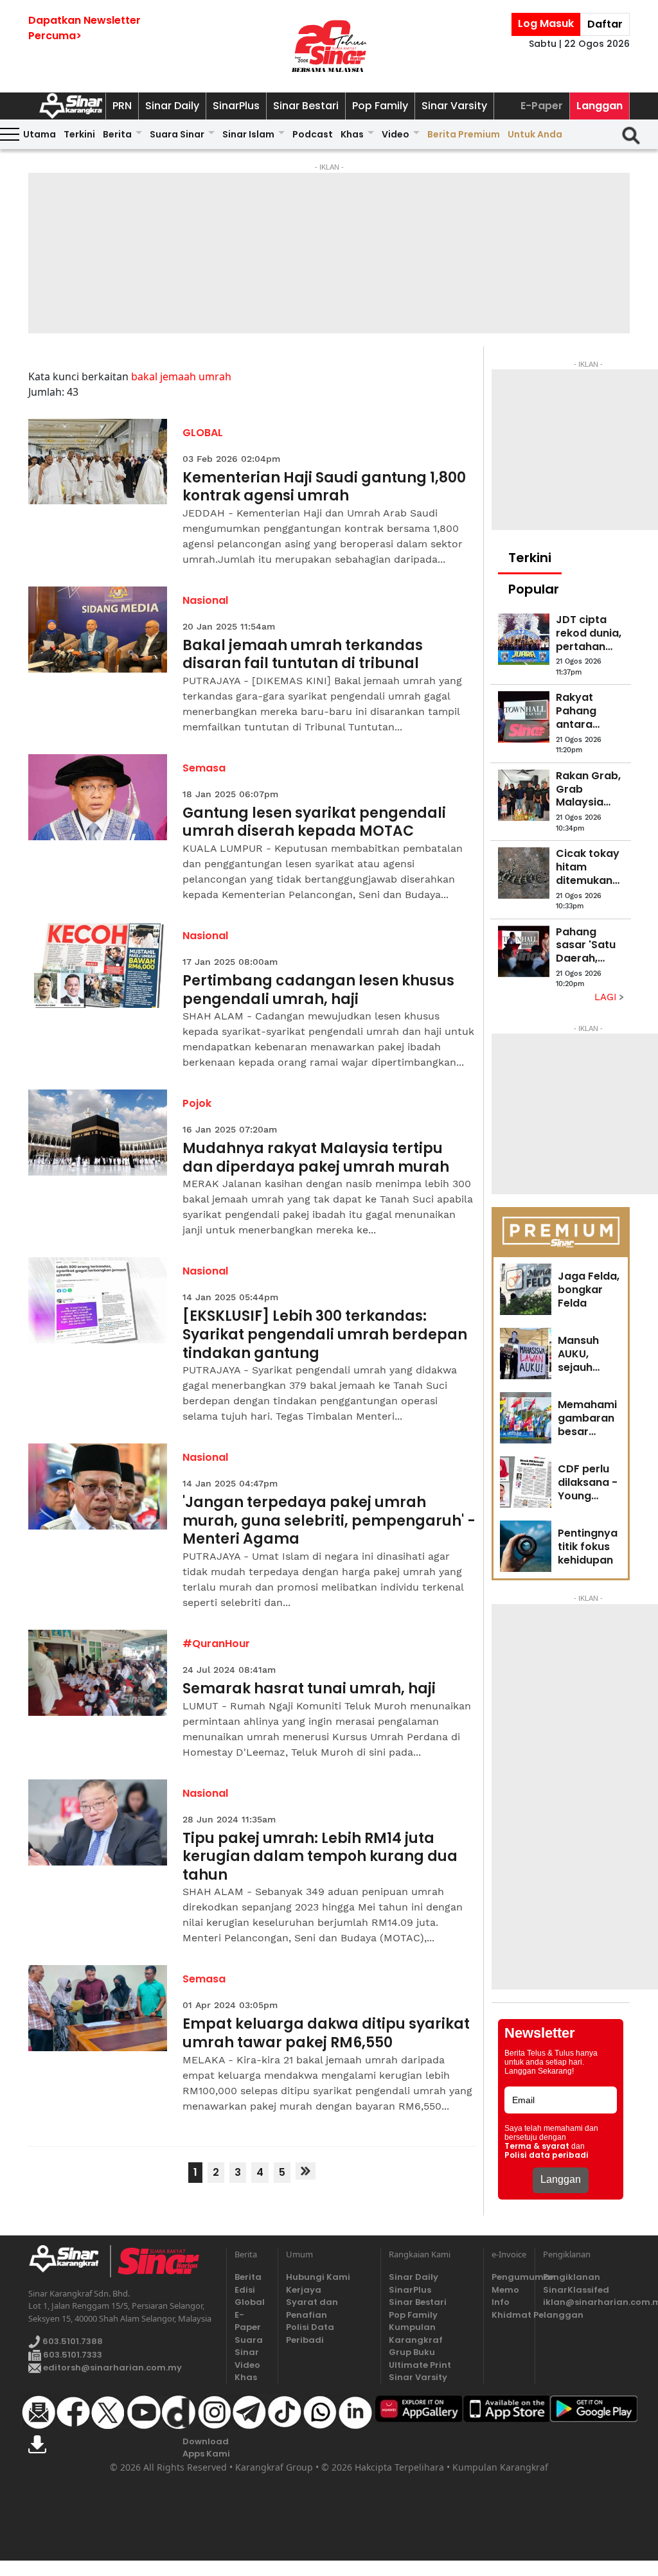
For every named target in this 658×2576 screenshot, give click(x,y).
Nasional (205, 600)
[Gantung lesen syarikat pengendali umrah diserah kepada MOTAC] (98, 797)
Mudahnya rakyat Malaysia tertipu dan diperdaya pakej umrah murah (316, 1158)
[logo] (69, 2261)
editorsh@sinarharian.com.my (111, 2368)
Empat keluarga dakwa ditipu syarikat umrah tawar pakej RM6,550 (326, 2033)
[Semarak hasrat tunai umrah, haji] (98, 1673)
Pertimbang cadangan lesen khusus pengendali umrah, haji (318, 990)
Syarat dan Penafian (312, 2308)
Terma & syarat (537, 2146)
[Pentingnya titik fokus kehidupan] (526, 1546)
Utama (40, 134)
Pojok (197, 1103)
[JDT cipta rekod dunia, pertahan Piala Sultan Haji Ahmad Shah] (524, 639)
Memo (505, 2290)
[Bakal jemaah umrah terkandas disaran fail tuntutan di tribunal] (98, 630)
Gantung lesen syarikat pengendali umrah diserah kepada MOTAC (314, 823)
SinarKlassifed (576, 2290)
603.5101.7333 (72, 2355)
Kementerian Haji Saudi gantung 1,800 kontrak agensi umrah (324, 487)
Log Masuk (546, 23)
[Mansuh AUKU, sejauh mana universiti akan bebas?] (526, 1354)
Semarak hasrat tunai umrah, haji (309, 1689)
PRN (122, 106)
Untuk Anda (535, 134)
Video (396, 134)
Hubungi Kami (318, 2277)
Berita (117, 134)
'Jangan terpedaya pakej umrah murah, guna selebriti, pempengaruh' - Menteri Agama (329, 1521)
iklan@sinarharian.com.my (586, 2302)
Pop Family (380, 106)
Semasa (204, 768)
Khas (352, 134)
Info (501, 2302)
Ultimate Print (420, 2365)
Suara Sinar (177, 134)
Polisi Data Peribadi (310, 2333)
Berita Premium (464, 134)
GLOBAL (203, 433)
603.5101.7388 (72, 2342)
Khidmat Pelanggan (509, 2315)
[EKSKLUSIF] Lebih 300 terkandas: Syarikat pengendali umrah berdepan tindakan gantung (325, 1335)
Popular (534, 589)
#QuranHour (216, 1644)
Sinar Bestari (306, 106)
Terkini (79, 134)
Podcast (313, 134)
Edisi (245, 2290)
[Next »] (306, 2171)
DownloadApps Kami (206, 2448)
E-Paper (542, 106)
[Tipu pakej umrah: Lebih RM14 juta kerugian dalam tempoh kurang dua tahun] (98, 1822)
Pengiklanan (572, 2277)
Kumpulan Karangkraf (416, 2333)
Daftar (605, 24)
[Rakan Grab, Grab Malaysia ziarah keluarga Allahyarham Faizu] (524, 795)
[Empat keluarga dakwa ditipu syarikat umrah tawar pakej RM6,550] (98, 2008)
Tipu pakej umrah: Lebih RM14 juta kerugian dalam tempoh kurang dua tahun (320, 1857)
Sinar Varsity (454, 106)
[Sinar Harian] (329, 46)
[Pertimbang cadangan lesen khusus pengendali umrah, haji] (98, 965)
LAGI (607, 997)
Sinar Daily (172, 106)
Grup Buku (412, 2352)
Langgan (600, 106)
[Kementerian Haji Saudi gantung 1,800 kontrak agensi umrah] (98, 462)
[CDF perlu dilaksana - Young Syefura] (526, 1482)
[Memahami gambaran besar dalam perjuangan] (526, 1418)
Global (250, 2302)
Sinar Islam (248, 134)
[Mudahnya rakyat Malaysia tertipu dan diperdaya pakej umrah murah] (98, 1133)
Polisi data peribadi (547, 2155)
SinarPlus (236, 106)
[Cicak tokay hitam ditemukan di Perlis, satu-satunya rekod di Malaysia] (524, 873)
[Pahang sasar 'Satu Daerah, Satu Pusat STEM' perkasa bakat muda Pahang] (524, 951)
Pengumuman (509, 2277)
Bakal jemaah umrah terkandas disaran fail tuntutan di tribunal (303, 655)
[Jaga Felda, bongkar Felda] (526, 1289)
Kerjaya (304, 2290)
